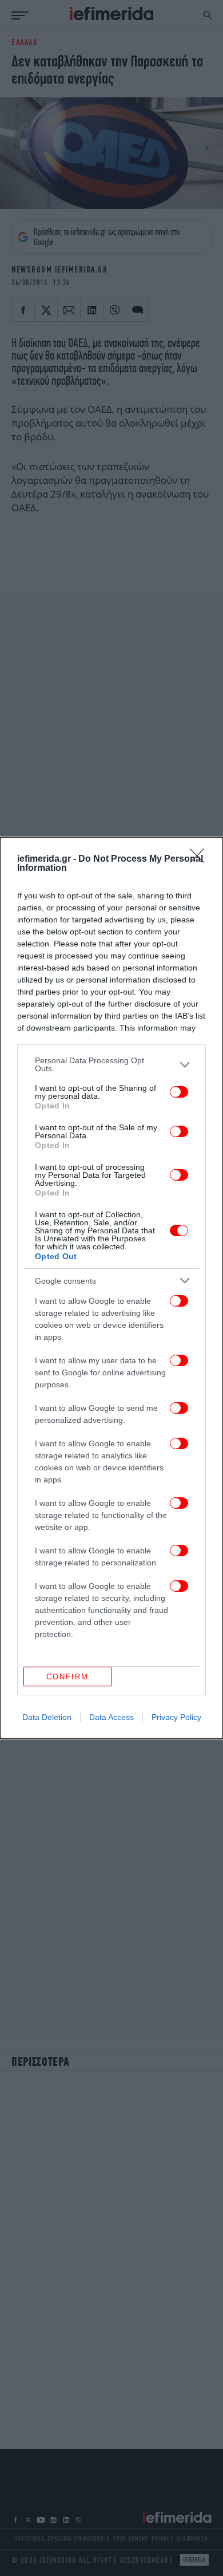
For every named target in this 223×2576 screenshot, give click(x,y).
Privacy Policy (176, 1717)
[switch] (179, 1092)
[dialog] (111, 1288)
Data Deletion (47, 1717)
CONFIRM (67, 1677)
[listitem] (111, 1064)
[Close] (201, 859)
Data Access (111, 1717)
